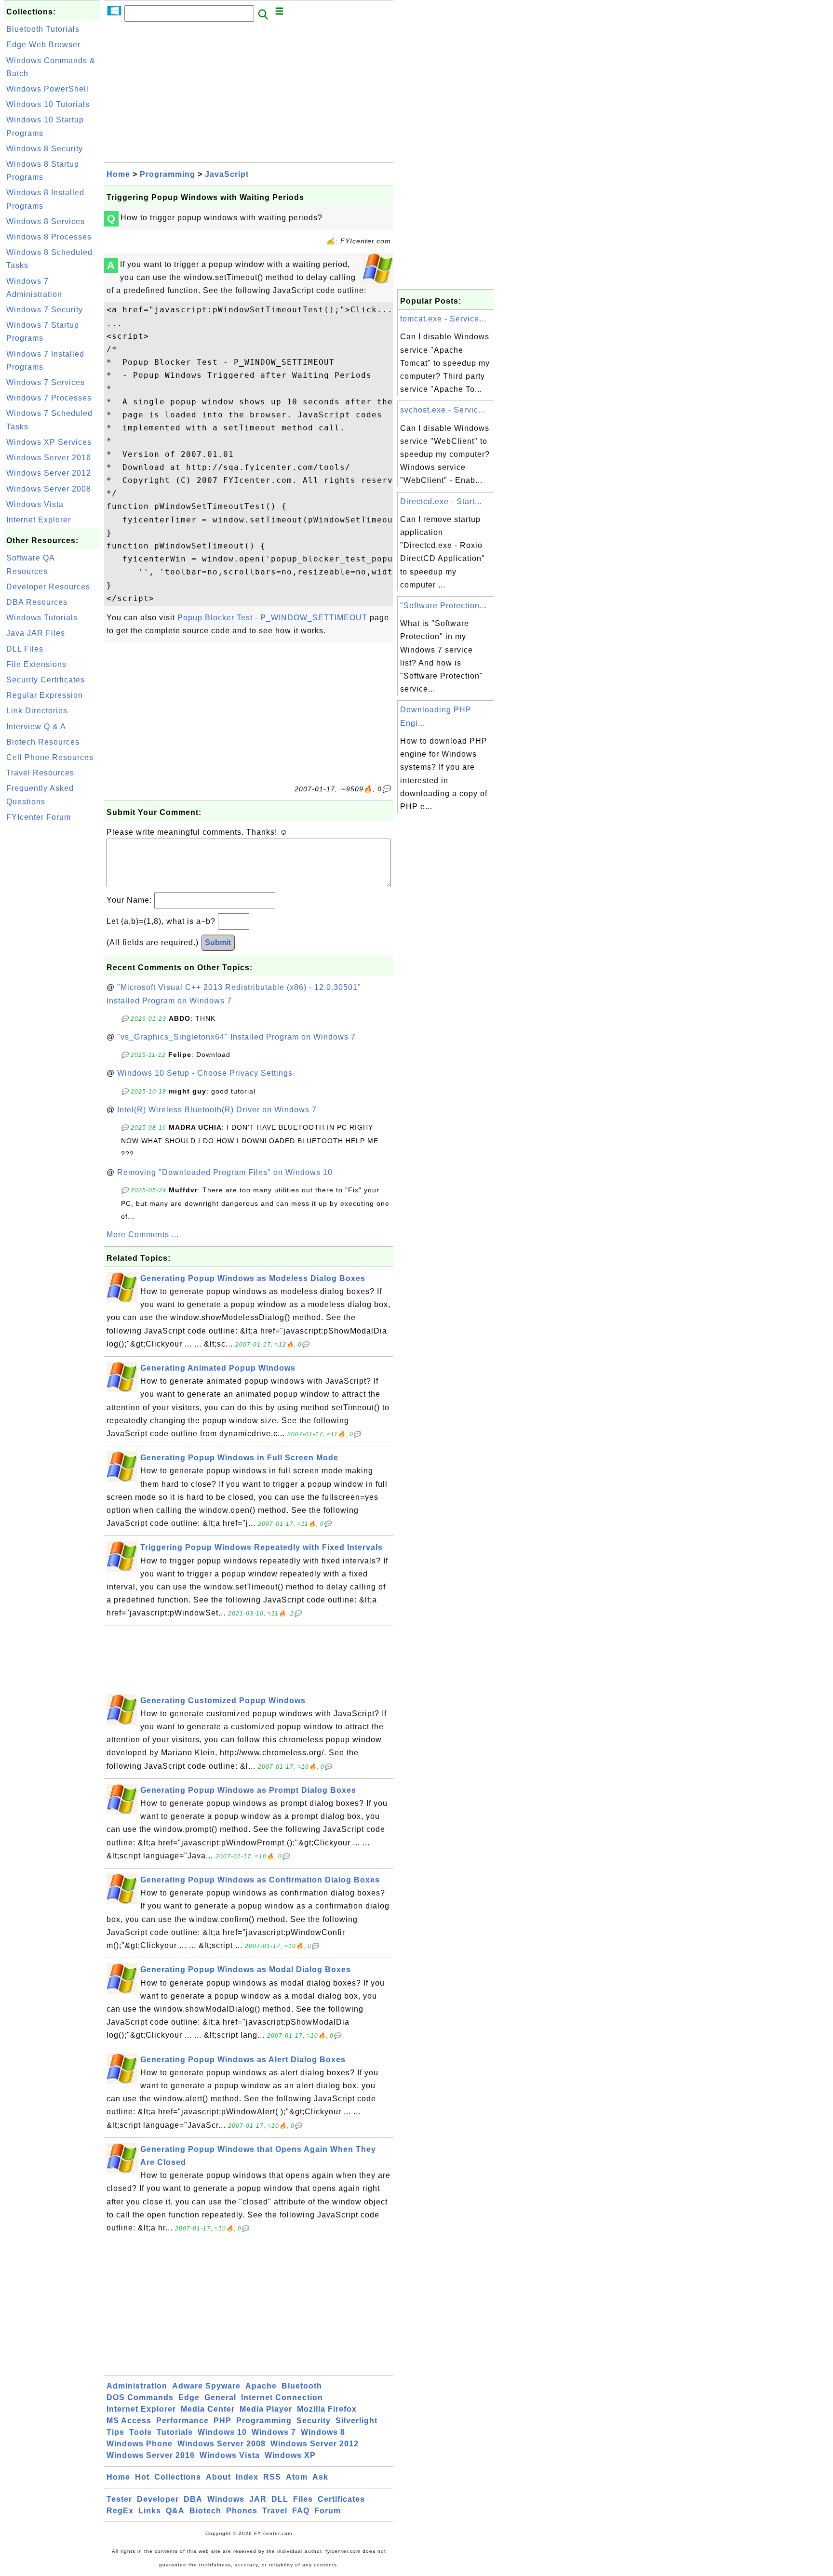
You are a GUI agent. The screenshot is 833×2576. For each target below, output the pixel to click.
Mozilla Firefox (327, 2409)
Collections (178, 2477)
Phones (242, 2511)
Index (247, 2477)
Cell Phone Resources (50, 757)
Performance (182, 2421)
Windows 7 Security (45, 310)
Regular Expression (45, 695)
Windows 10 (222, 2432)
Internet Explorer (39, 520)
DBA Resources (37, 602)
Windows (226, 2499)
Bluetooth (302, 2386)
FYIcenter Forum (39, 817)
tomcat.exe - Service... (443, 319)
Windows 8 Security (45, 149)
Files (303, 2499)
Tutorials (175, 2432)
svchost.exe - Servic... (443, 410)
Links (150, 2511)
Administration (137, 2386)
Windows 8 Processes (49, 237)
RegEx (120, 2511)
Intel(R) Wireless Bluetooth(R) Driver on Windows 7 (217, 1110)
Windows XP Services (49, 442)
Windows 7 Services (46, 382)
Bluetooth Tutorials (43, 29)
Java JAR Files (36, 633)
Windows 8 (323, 2432)
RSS (272, 2477)
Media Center (208, 2409)
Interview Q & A (36, 727)
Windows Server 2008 (49, 489)
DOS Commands (140, 2397)
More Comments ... (143, 1235)
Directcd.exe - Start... (441, 501)
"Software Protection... (443, 606)
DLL (280, 2499)
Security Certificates (46, 680)
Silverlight (356, 2421)
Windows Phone (140, 2444)
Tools (141, 2432)
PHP (222, 2421)
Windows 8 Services (46, 221)
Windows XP (290, 2455)
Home (118, 174)
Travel (275, 2511)
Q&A (175, 2511)
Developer (158, 2499)
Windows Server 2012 (49, 473)
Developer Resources (48, 587)
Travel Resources (40, 773)
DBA (193, 2499)
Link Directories (37, 711)
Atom (297, 2477)
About (218, 2477)
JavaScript (227, 174)
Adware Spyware (206, 2386)
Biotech (205, 2511)
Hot (142, 2477)
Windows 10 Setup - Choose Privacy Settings (205, 1073)
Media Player (266, 2409)
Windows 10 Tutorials (48, 104)
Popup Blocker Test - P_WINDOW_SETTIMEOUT (272, 618)
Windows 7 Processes (49, 398)
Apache (261, 2386)
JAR (258, 2499)
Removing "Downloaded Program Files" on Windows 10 (225, 1172)
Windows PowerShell (47, 89)
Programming (168, 174)
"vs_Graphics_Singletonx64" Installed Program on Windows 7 (236, 1037)
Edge (189, 2397)
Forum (328, 2511)
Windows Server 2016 (49, 458)
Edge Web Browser (43, 45)
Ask (320, 2477)
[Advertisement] (52, 971)
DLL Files (25, 649)
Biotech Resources (43, 742)
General (220, 2397)
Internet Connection (282, 2397)
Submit (218, 942)
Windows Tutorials (42, 618)
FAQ (301, 2511)
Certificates (341, 2499)
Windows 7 (274, 2432)
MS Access (129, 2421)
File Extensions (36, 664)
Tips (115, 2432)
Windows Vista (35, 504)
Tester (119, 2499)
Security (314, 2421)
